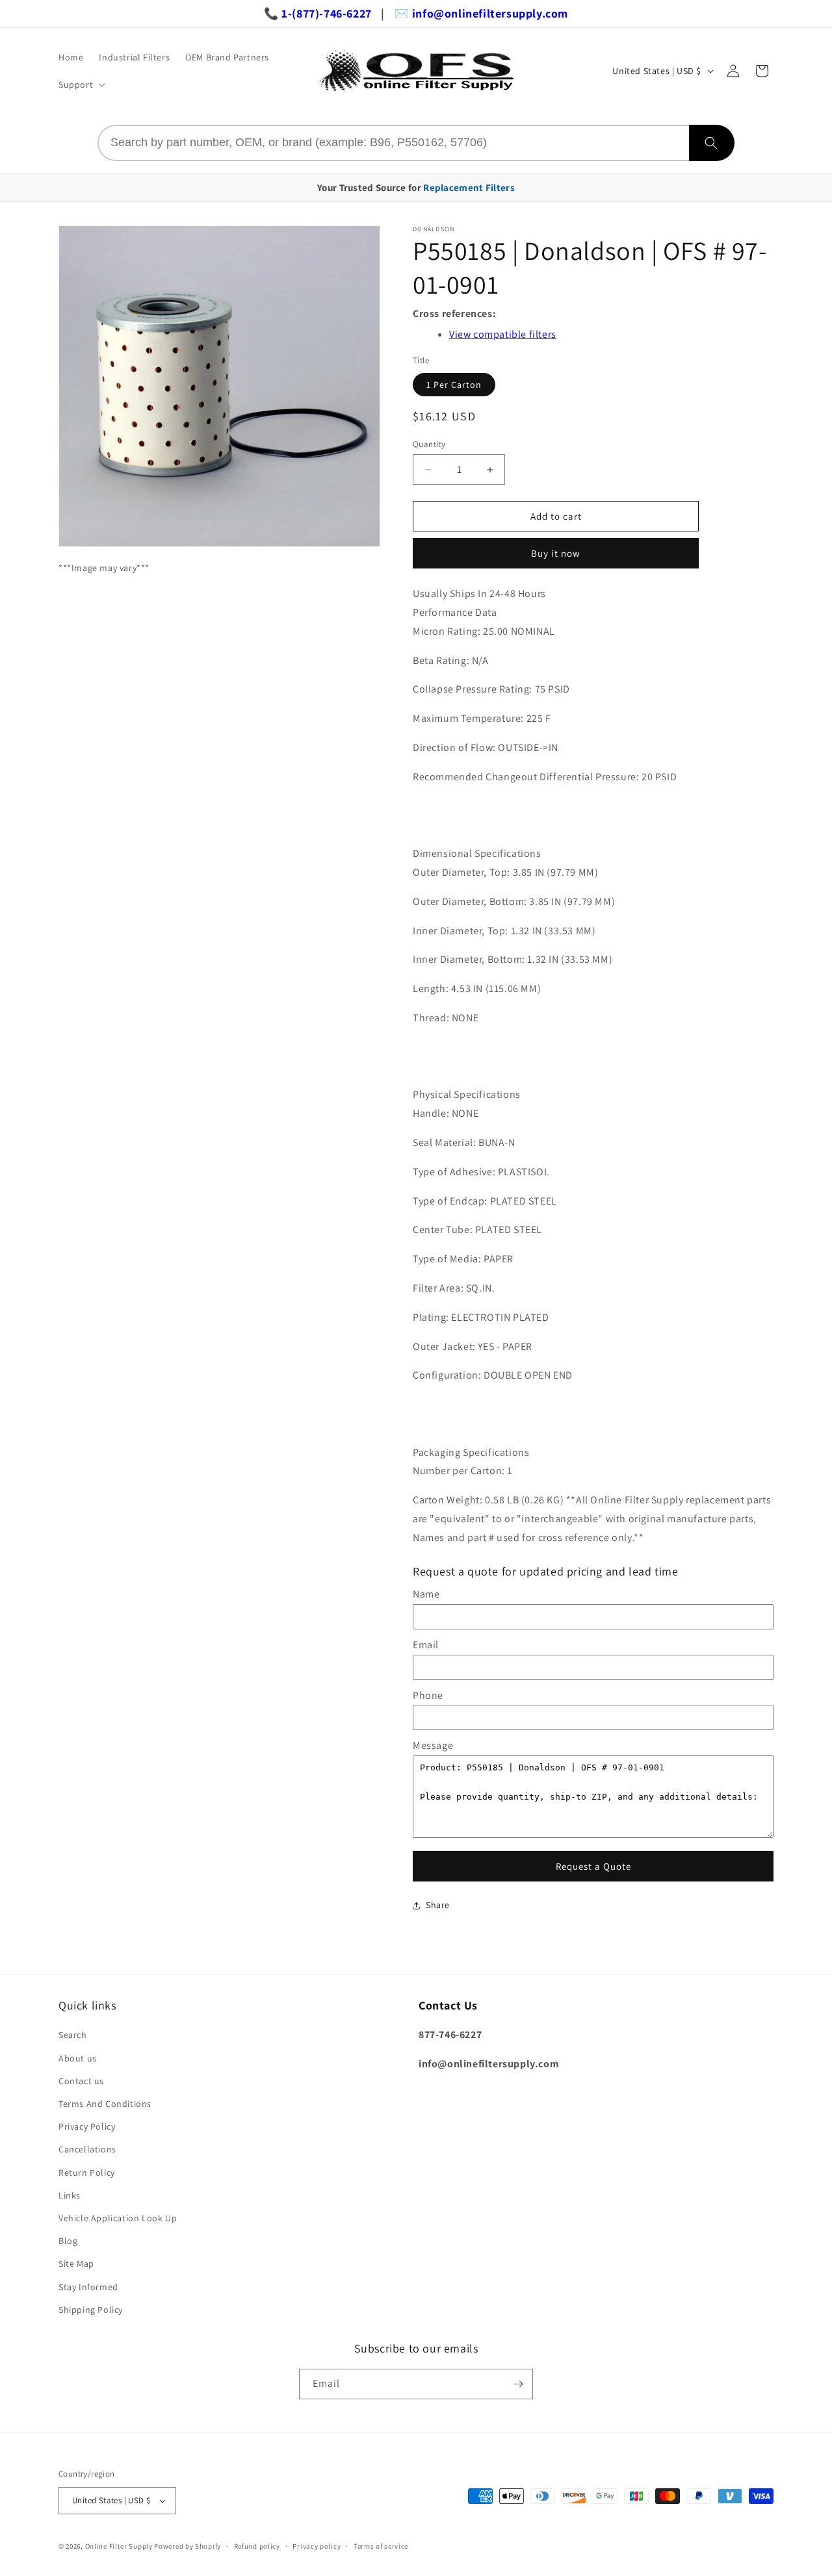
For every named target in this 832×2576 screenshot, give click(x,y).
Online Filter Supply (119, 2546)
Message (433, 1745)
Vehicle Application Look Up (118, 2218)
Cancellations (87, 2149)
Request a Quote (593, 1866)
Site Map (76, 2264)
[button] (81, 84)
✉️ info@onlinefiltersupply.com (481, 13)
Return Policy (87, 2173)
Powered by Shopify (188, 2546)
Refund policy (257, 2546)
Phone (428, 1695)
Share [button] (438, 1905)
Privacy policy (317, 2546)
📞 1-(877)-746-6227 (318, 13)
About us (78, 2058)
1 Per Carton (454, 385)
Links (70, 2195)
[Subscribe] (518, 2384)
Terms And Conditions (105, 2104)
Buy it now (556, 553)
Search (73, 2035)
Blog (68, 2241)
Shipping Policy (91, 2310)
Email (426, 1645)
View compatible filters (503, 334)
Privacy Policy (87, 2126)
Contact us (81, 2081)
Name (426, 1594)
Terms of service (381, 2546)
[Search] (712, 143)
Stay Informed (88, 2287)
